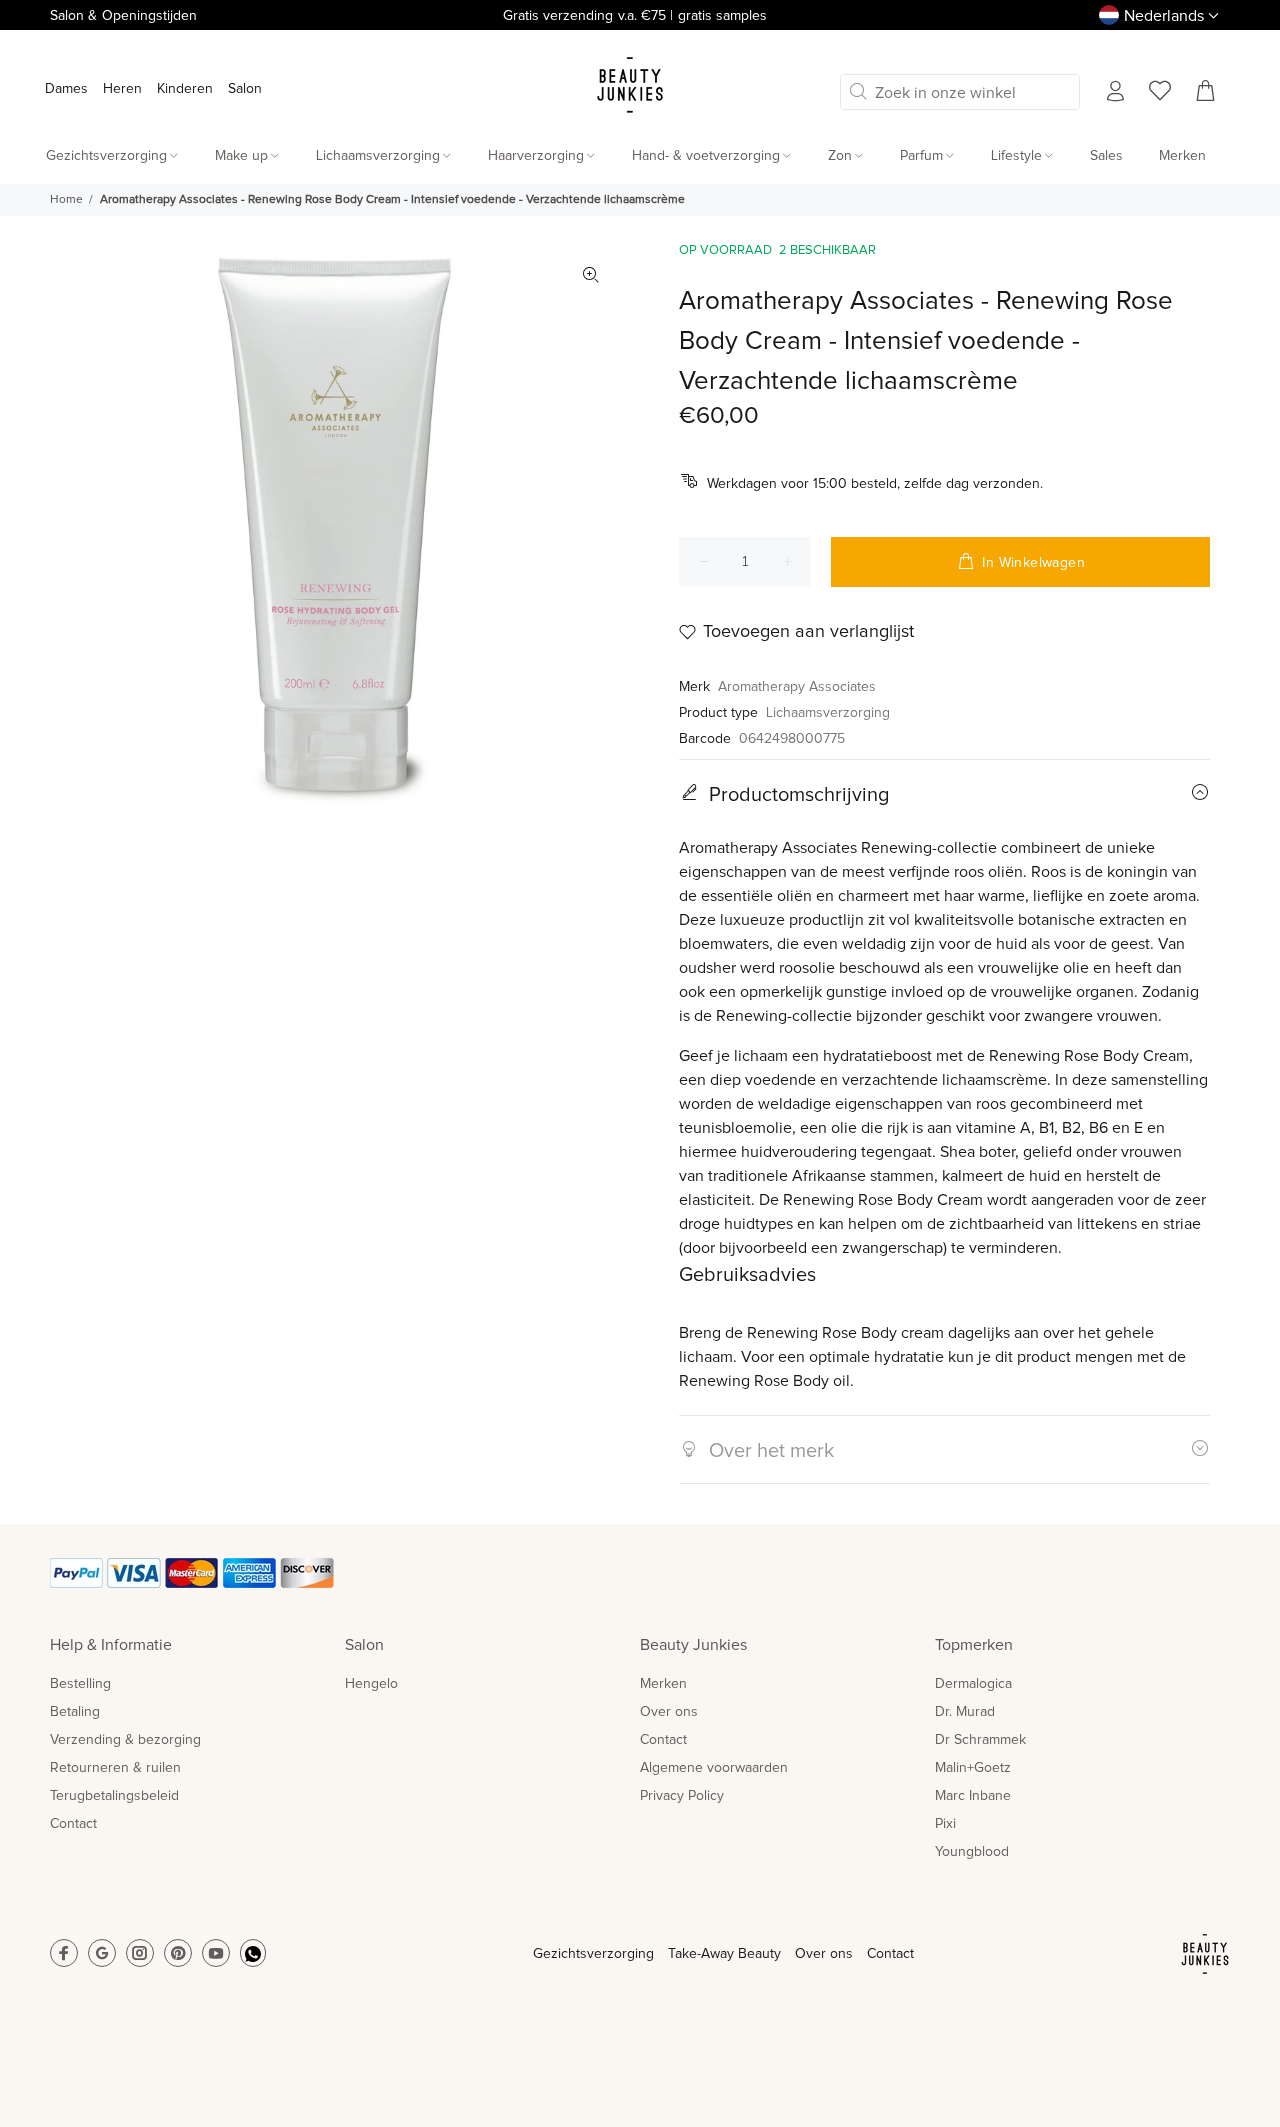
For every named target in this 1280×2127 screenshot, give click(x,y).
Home (66, 200)
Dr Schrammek (980, 1740)
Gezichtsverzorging (593, 1954)
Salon (245, 89)
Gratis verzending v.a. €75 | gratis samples (635, 16)
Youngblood (972, 1852)
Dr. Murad (965, 1712)
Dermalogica (973, 1684)
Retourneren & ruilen (115, 1768)
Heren (122, 89)
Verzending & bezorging (125, 1740)
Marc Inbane (973, 1796)
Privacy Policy (682, 1796)
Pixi (945, 1824)
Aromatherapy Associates (797, 687)
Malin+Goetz (973, 1768)
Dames (66, 89)
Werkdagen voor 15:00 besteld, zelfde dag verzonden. (875, 484)
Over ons (669, 1712)
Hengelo (371, 1684)
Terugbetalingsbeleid (114, 1796)
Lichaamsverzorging (828, 713)
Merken (663, 1684)
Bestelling (80, 1684)
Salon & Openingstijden (123, 16)
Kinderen (185, 89)
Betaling (75, 1712)
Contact (73, 1824)
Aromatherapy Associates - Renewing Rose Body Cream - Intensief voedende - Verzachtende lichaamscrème (392, 200)
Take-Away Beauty (724, 1954)
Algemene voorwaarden (714, 1768)
